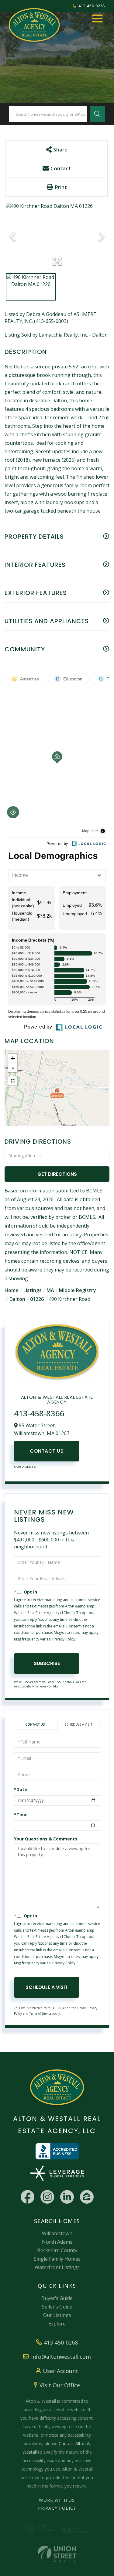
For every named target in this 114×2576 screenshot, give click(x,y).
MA (50, 1290)
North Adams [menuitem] (57, 2242)
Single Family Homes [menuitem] (57, 2259)
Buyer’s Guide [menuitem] (57, 2298)
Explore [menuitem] (57, 2324)
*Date (21, 1789)
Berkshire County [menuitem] (57, 2250)
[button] (97, 114)
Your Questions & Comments (46, 1839)
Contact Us (47, 1451)
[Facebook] (28, 2197)
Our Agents (25, 1467)
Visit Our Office (60, 2385)
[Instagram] (47, 2197)
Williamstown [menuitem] (57, 2233)
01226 (37, 1299)
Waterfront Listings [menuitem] (57, 2267)
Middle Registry (78, 1290)
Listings (33, 1290)
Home (12, 1290)
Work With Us (57, 2500)
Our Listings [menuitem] (57, 2315)
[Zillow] (87, 2197)
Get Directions (57, 1174)
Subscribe (47, 1663)
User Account (60, 2371)
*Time (21, 1815)
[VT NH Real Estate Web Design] (57, 2554)
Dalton (17, 1299)
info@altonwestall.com (61, 2357)
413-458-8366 (39, 1413)
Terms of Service (40, 2013)
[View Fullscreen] (13, 1081)
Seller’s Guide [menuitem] (57, 2307)
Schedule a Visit (78, 1724)
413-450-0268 (92, 6)
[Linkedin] (67, 2197)
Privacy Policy (64, 1639)
